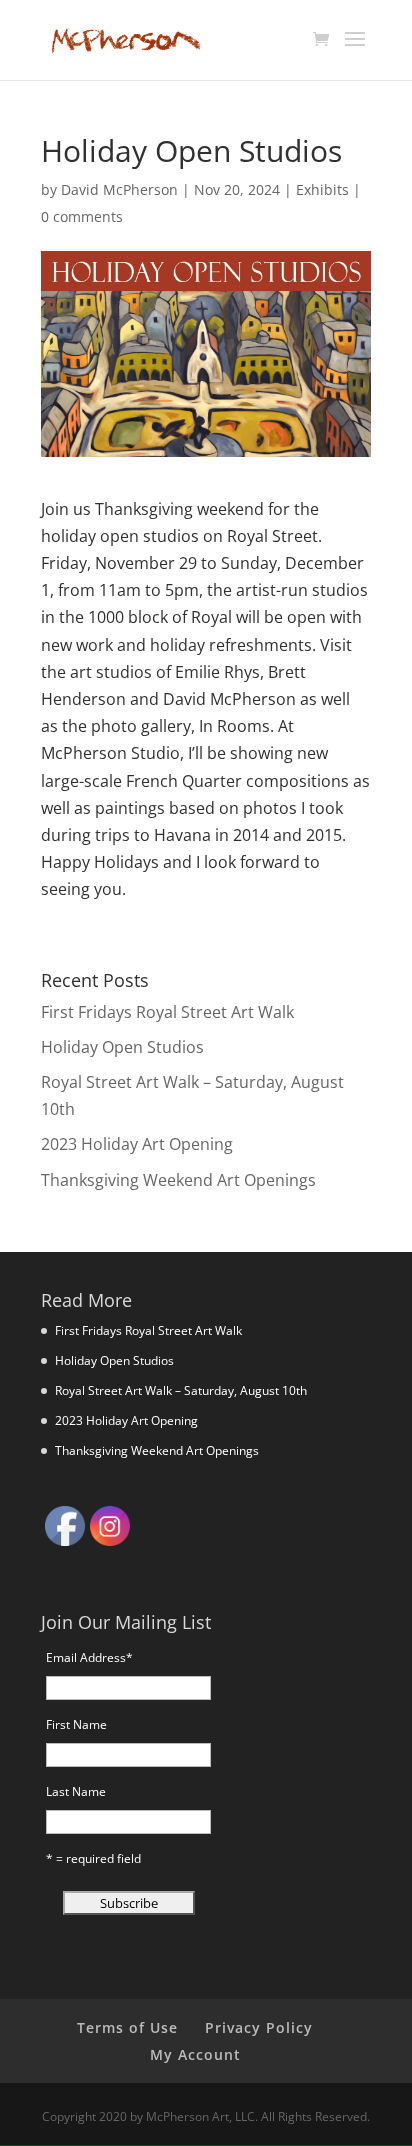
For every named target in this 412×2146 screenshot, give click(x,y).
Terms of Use (127, 2027)
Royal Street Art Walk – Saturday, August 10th (181, 1390)
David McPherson (119, 189)
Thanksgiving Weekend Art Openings (178, 1180)
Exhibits (322, 189)
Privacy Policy (259, 2027)
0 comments (82, 216)
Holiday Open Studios (122, 1047)
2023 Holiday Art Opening (137, 1144)
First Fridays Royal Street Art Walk (167, 1012)
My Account (195, 2054)
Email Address (89, 1657)
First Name (76, 1724)
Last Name (76, 1791)
